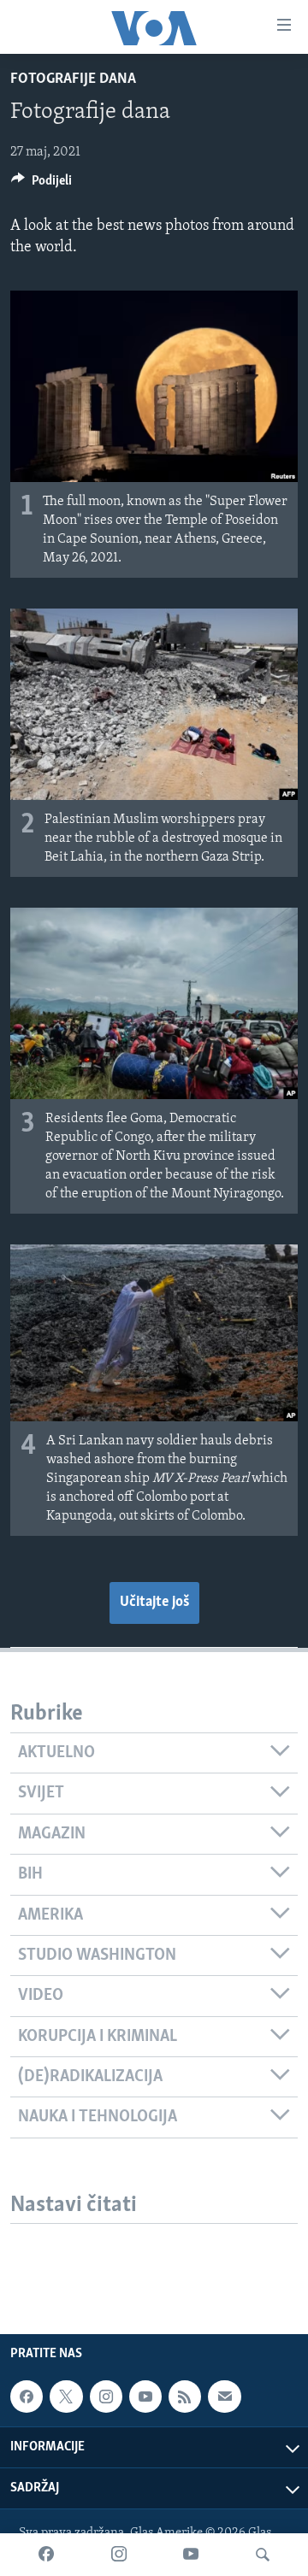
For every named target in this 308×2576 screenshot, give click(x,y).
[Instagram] (119, 2555)
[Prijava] (224, 2397)
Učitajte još (154, 1603)
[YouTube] (191, 2555)
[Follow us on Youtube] (145, 2397)
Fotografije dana (73, 79)
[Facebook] (46, 2555)
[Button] (41, 185)
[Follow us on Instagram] (106, 2397)
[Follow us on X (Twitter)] (66, 2397)
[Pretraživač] (263, 2555)
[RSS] (185, 2397)
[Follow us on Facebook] (27, 2397)
